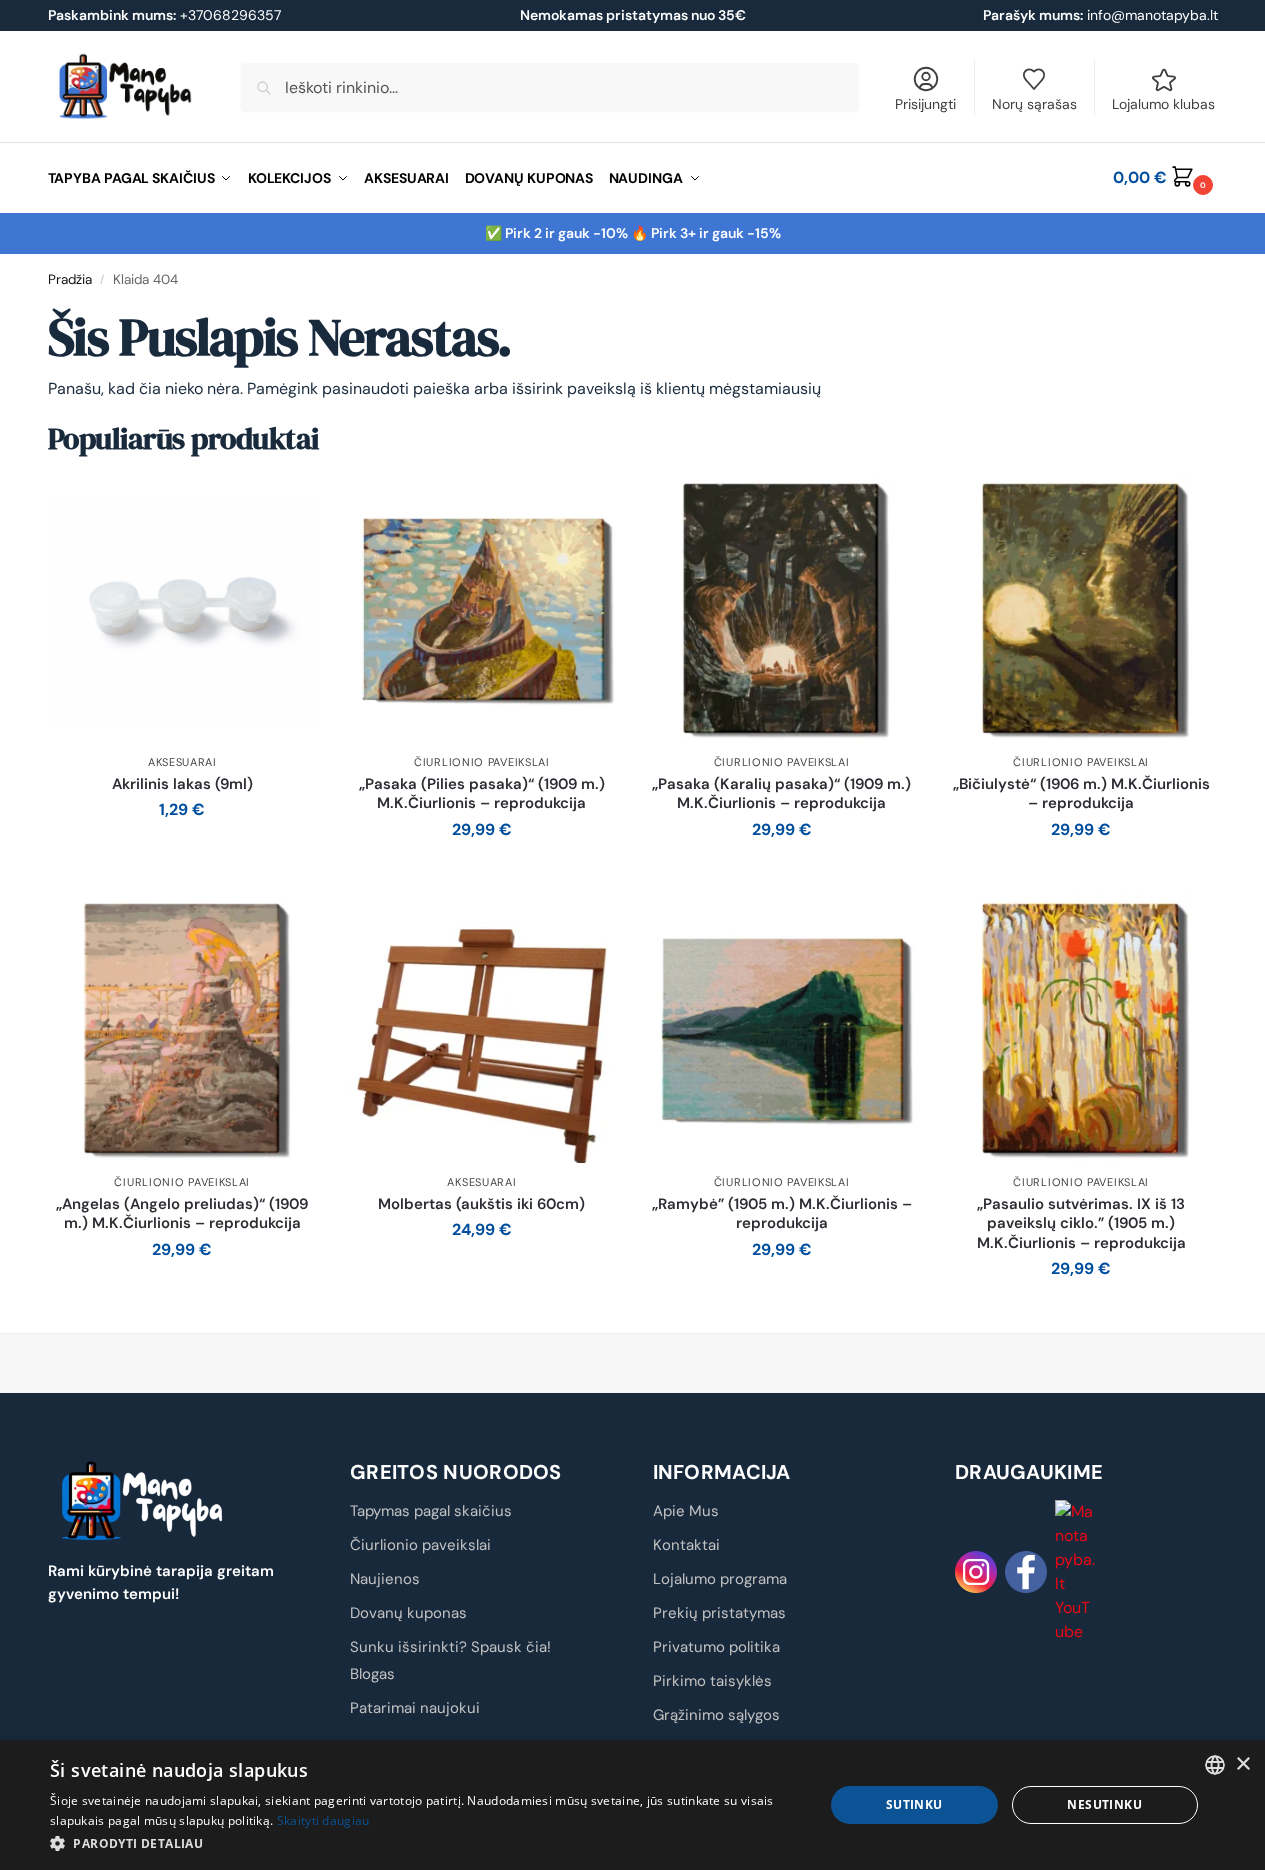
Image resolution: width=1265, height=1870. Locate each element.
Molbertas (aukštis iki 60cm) (481, 1204)
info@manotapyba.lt (1152, 15)
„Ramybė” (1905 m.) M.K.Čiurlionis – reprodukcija (782, 1214)
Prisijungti (925, 104)
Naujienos (385, 1579)
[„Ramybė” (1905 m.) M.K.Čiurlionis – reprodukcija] (782, 1029)
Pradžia (70, 279)
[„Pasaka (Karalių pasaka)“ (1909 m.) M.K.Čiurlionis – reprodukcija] (782, 609)
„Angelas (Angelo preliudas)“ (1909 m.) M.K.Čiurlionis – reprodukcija (182, 1214)
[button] (1165, 178)
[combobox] (1215, 1765)
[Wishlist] (287, 504)
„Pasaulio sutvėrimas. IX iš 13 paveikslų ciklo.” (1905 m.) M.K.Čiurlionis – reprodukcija (1081, 1224)
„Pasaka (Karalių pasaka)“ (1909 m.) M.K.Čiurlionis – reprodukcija (781, 794)
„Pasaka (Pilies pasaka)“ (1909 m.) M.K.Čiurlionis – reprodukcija (482, 794)
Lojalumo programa (720, 1579)
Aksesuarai (182, 762)
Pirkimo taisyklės (712, 1681)
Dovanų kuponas (408, 1613)
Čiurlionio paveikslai (482, 762)
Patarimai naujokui (415, 1708)
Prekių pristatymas (719, 1613)
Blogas (372, 1674)
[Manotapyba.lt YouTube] (1076, 1572)
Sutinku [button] (914, 1804)
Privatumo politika (716, 1647)
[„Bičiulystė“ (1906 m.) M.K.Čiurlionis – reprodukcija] (1081, 609)
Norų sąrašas (1034, 104)
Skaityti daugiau (323, 1820)
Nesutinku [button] (1104, 1804)
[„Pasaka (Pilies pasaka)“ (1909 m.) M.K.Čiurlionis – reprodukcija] (482, 609)
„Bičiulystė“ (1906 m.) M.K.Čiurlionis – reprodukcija (1081, 794)
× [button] (1242, 1764)
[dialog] (632, 1805)
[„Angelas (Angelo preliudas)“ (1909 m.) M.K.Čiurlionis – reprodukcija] (183, 1029)
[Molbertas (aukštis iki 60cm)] (482, 1029)
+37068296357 (164, 15)
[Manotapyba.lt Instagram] (976, 1572)
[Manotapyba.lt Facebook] (1026, 1572)
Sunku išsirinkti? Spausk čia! (450, 1647)
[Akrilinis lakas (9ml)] (183, 609)
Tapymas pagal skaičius (431, 1511)
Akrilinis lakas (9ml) (182, 784)
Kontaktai (686, 1545)
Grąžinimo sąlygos (716, 1715)
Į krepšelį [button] (182, 854)
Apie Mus (686, 1511)
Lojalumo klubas (1163, 104)
